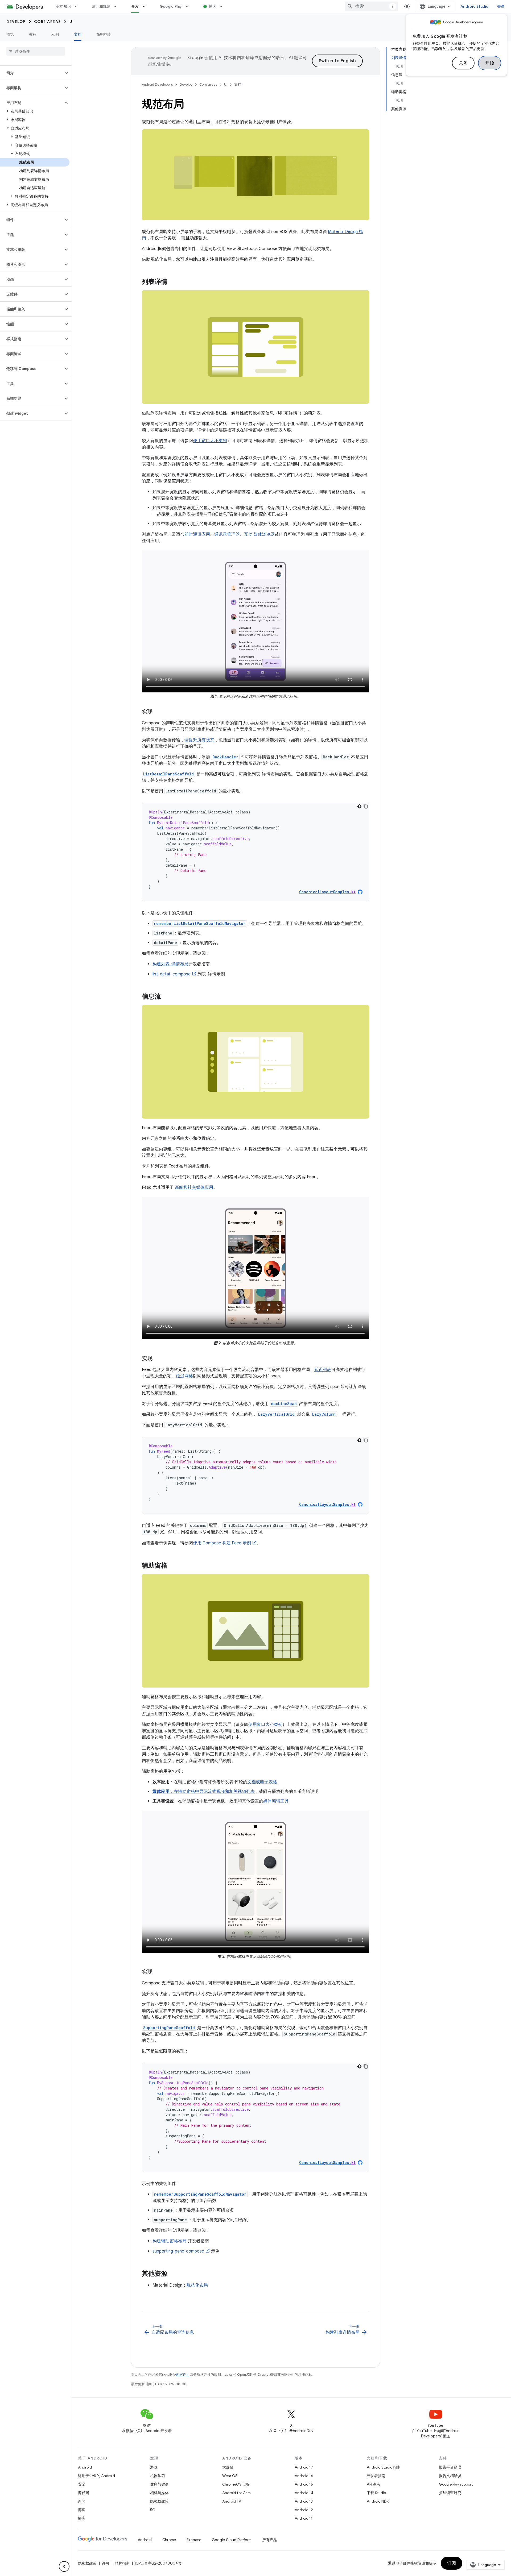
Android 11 (304, 2518)
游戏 (154, 2467)
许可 (106, 2563)
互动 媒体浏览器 (259, 534)
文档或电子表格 (262, 1782)
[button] (32, 73)
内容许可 (183, 2375)
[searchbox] (36, 51)
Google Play (171, 6)
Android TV (232, 2501)
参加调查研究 (450, 2493)
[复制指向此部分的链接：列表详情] (173, 282)
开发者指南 (376, 2476)
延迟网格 (184, 1376)
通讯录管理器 (227, 534)
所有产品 (270, 2540)
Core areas (48, 22)
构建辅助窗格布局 (170, 2241)
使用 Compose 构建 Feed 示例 (222, 1543)
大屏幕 (228, 2467)
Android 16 (304, 2476)
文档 (78, 34)
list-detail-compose (172, 974)
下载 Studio (376, 2493)
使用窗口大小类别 (210, 441)
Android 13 (304, 2501)
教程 (33, 34)
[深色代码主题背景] (359, 806)
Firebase (194, 2540)
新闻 (82, 2501)
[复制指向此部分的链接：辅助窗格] (173, 1566)
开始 (490, 63)
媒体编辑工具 (276, 1801)
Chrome (169, 2540)
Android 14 (304, 2493)
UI (72, 22)
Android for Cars (236, 2493)
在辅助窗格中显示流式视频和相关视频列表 (214, 1792)
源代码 (84, 2493)
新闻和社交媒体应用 (194, 1187)
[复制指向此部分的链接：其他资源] (173, 2274)
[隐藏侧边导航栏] (64, 2566)
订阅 (452, 2563)
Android (85, 2467)
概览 (10, 34)
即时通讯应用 (197, 534)
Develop (16, 22)
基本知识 (63, 6)
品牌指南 (122, 2563)
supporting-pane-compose (178, 2251)
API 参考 (374, 2484)
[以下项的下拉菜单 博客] (224, 6)
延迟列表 (323, 1370)
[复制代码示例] (366, 806)
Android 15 (304, 2484)
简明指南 (104, 34)
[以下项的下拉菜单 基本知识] (78, 6)
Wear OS (230, 2476)
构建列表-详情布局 (170, 964)
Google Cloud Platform (232, 2540)
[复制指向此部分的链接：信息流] (166, 997)
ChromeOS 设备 (236, 2484)
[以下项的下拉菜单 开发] (146, 6)
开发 (135, 6)
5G (153, 2510)
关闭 (463, 63)
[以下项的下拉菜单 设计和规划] (118, 6)
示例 (55, 34)
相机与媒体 (159, 2493)
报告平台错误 (450, 2467)
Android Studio (475, 6)
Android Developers (157, 84)
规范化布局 (197, 2285)
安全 (82, 2484)
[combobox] (371, 6)
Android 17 (304, 2467)
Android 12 (304, 2510)
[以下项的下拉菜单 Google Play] (189, 6)
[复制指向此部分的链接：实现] (158, 712)
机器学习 (158, 2476)
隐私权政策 (159, 2501)
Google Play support (456, 2484)
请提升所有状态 (199, 740)
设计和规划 (101, 6)
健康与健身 (159, 2484)
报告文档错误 (450, 2476)
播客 (82, 2518)
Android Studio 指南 (384, 2467)
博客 (213, 6)
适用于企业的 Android (96, 2476)
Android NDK (378, 2501)
